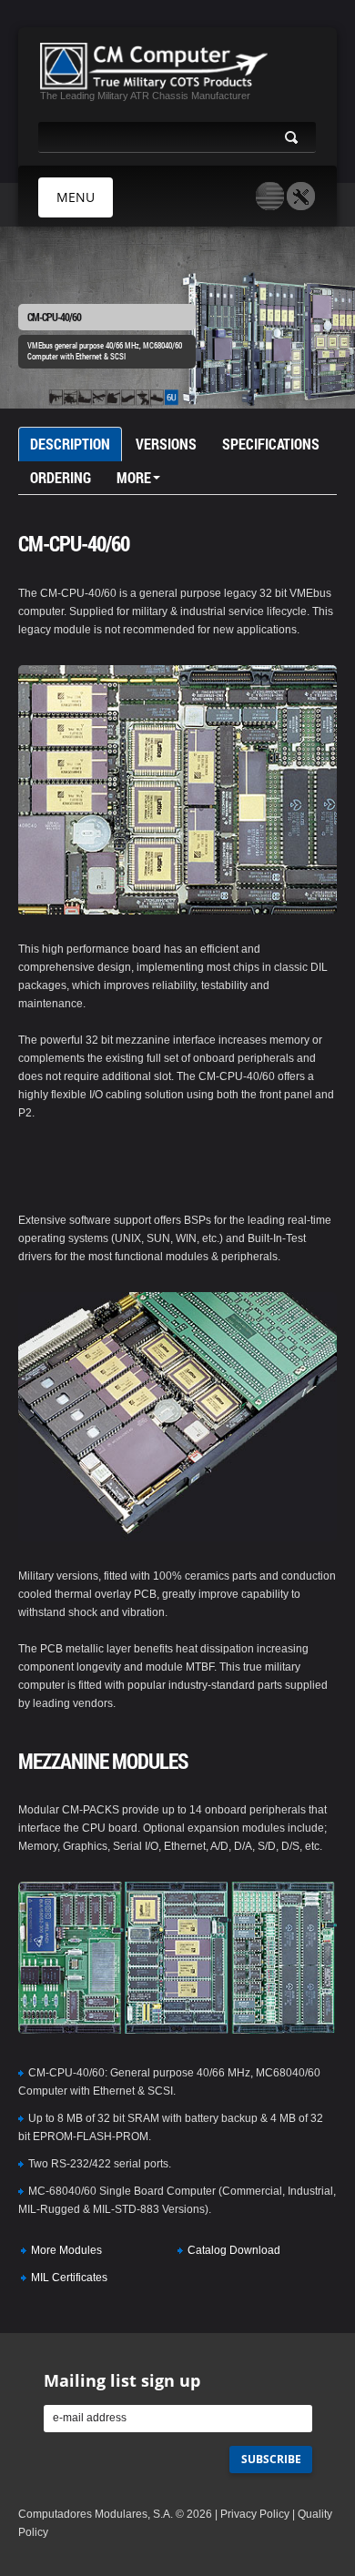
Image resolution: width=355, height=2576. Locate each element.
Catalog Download (234, 2250)
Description (70, 444)
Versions (166, 444)
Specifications (271, 444)
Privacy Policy (255, 2514)
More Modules (66, 2250)
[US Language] (270, 196)
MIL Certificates (69, 2278)
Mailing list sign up (122, 2380)
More (134, 477)
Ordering (61, 477)
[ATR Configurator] (301, 196)
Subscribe (271, 2459)
